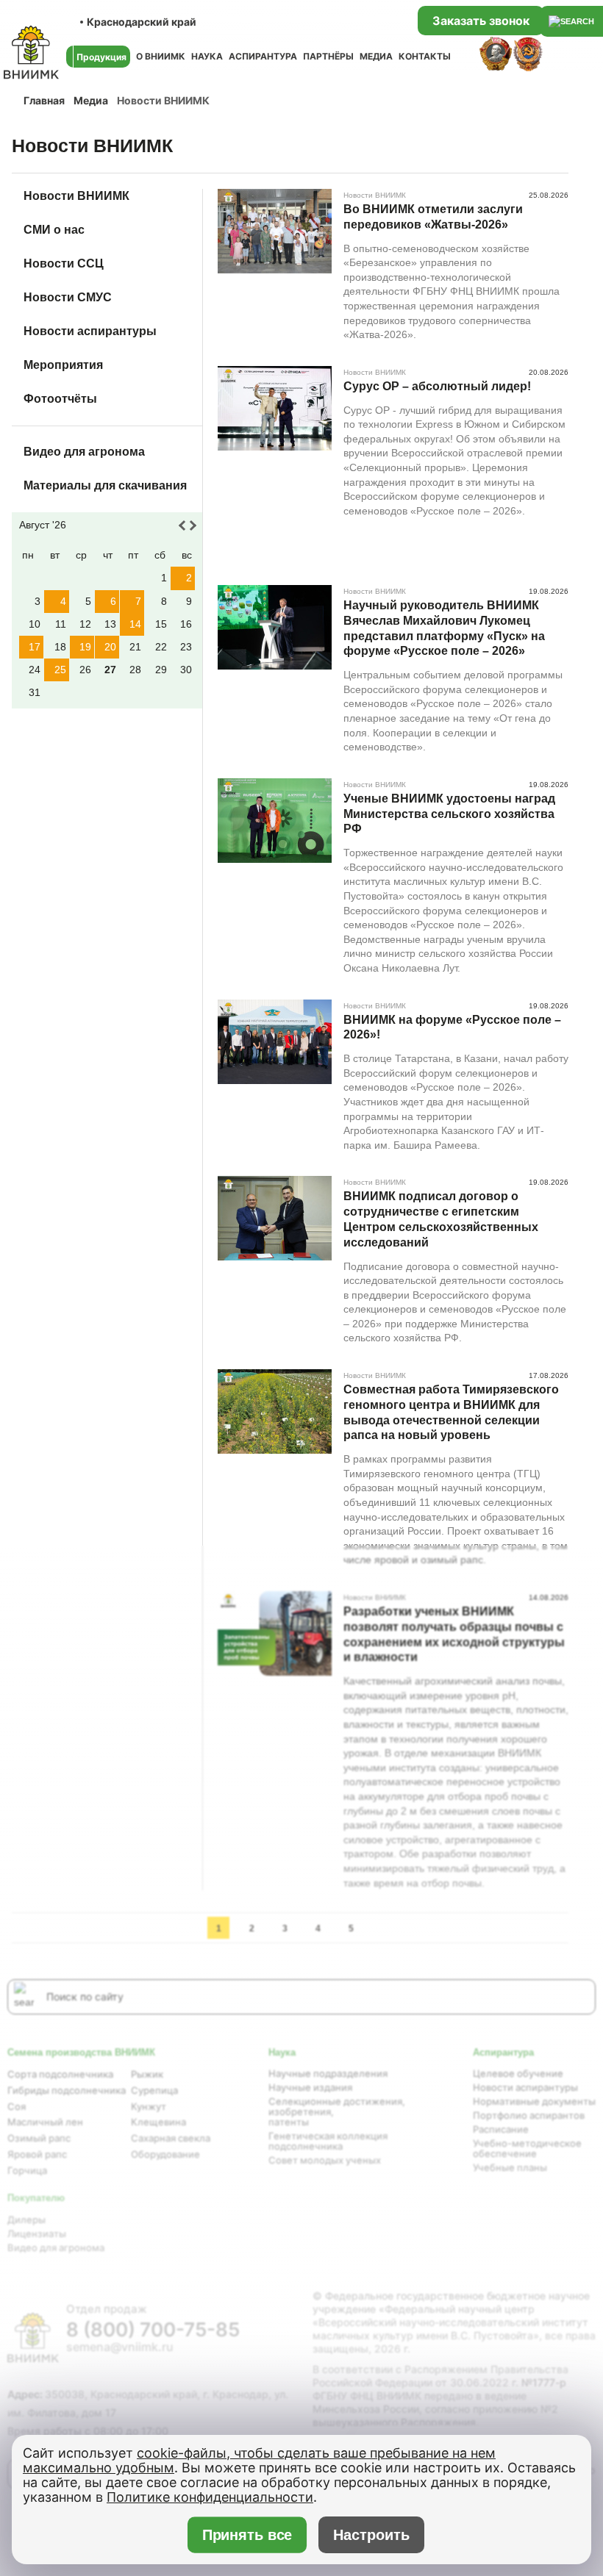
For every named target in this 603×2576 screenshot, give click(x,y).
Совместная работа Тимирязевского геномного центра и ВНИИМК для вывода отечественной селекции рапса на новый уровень (451, 1412)
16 (186, 624)
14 (135, 624)
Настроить (371, 2535)
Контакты (425, 56)
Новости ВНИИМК (76, 196)
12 (85, 624)
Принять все (247, 2535)
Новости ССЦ (64, 263)
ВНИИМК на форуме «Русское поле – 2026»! (452, 1027)
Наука (207, 56)
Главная (44, 100)
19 (85, 647)
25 (60, 670)
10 (35, 624)
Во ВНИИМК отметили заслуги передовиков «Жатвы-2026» (433, 217)
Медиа (376, 56)
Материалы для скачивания (105, 485)
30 (186, 670)
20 (110, 647)
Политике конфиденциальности (210, 2497)
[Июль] (184, 525)
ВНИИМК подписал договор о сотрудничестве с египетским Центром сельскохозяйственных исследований (441, 1219)
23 (186, 647)
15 (161, 624)
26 (85, 670)
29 (161, 670)
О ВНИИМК (161, 56)
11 (61, 624)
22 (161, 647)
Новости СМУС (68, 297)
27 (110, 670)
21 (135, 647)
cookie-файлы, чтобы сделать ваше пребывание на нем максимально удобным (259, 2460)
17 (35, 647)
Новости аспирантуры (90, 331)
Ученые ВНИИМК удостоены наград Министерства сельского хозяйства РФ (449, 814)
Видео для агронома (84, 452)
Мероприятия (63, 365)
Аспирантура (263, 56)
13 (110, 624)
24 (35, 670)
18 (60, 647)
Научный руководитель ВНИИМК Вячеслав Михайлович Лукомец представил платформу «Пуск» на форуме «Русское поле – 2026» (444, 628)
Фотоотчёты (60, 399)
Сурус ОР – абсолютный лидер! (437, 386)
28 (135, 670)
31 (35, 692)
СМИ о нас (54, 230)
